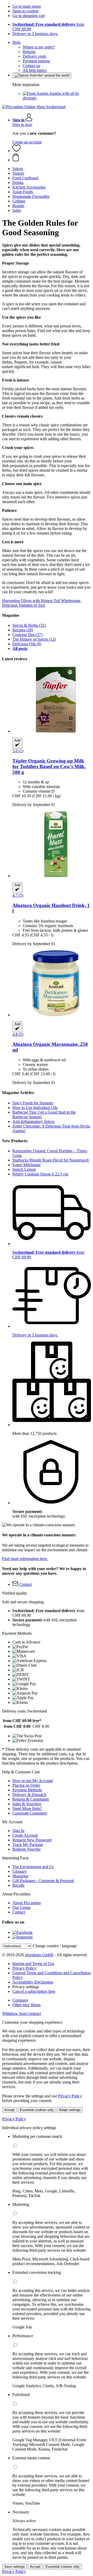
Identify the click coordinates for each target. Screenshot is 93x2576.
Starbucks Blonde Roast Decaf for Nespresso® (51, 1160)
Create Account (25, 1835)
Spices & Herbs (29, 625)
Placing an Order (26, 1785)
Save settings (14, 2567)
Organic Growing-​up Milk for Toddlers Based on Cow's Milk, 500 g (49, 766)
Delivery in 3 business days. (35, 34)
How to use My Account (33, 1781)
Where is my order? (39, 47)
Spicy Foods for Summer (33, 1103)
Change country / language (55, 1946)
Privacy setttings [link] (26, 1987)
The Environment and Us (33, 1867)
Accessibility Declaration (33, 1982)
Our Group (21, 1907)
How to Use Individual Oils (35, 1108)
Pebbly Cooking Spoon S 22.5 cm (40, 1174)
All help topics (35, 70)
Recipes (23, 630)
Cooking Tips (27, 635)
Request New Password (32, 1840)
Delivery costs (34, 56)
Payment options (36, 61)
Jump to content (25, 11)
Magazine (20, 1876)
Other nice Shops (26, 2005)
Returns (29, 52)
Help (16, 42)
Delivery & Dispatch (29, 1795)
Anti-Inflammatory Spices (33, 1121)
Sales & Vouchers (27, 1804)
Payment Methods (27, 1790)
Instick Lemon (24, 1169)
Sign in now (22, 125)
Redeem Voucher (26, 1849)
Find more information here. (25, 1559)
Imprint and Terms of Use (33, 1964)
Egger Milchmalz (26, 1165)
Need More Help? (27, 1808)
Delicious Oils (27, 644)
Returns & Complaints (31, 1799)
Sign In (18, 1831)
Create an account (27, 142)
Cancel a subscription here (34, 1991)
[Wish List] (17, 151)
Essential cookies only (37, 2110)
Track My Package (28, 1845)
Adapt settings (70, 2110)
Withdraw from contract (21, 2014)
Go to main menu (27, 6)
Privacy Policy (24, 1968)
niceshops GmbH (39, 1955)
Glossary (20, 1871)
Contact (19, 1912)
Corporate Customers (30, 1813)
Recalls (18, 1885)
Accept (9, 2110)
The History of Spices (34, 639)
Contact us (31, 66)
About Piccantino (27, 1903)
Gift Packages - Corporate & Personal (43, 1881)
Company (20, 2000)
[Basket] (52, 158)
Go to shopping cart (29, 16)
